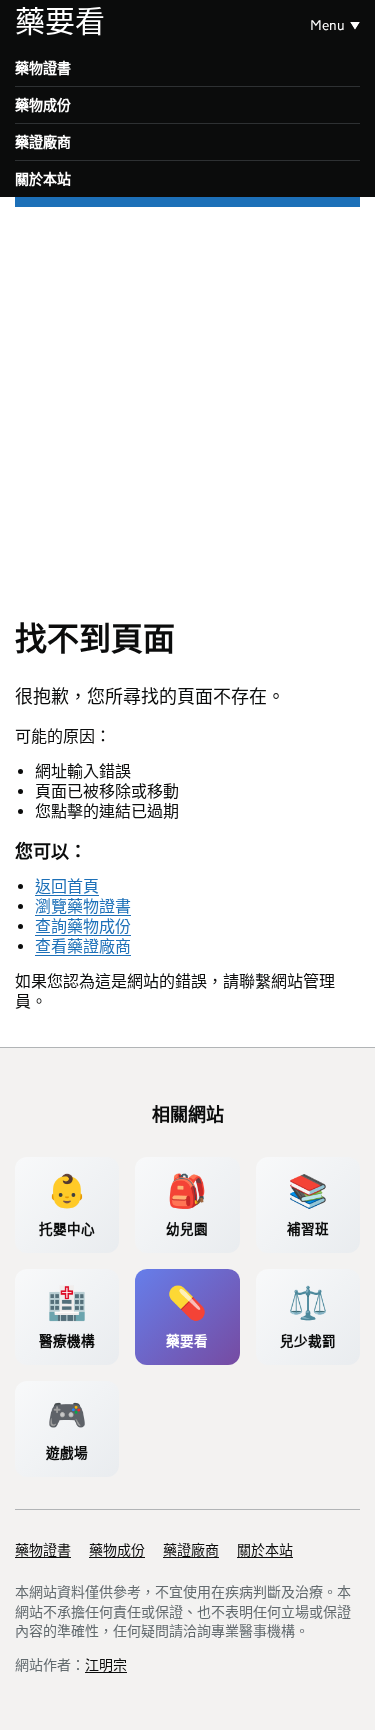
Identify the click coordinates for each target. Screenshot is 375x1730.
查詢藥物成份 (83, 926)
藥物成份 (43, 105)
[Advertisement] (187, 404)
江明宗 (106, 1665)
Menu (327, 25)
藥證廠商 (43, 142)
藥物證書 (43, 68)
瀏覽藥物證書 (83, 906)
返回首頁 (67, 886)
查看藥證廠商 (83, 946)
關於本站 (43, 179)
